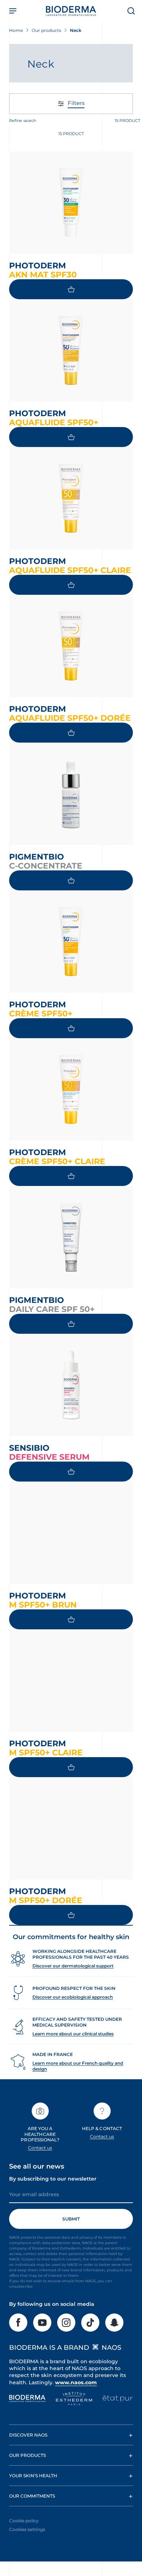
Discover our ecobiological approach (73, 1997)
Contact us (40, 2148)
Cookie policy (24, 2521)
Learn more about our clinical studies (73, 2034)
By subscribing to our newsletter (53, 2179)
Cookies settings (27, 2529)
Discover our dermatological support (73, 1966)
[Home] (71, 11)
